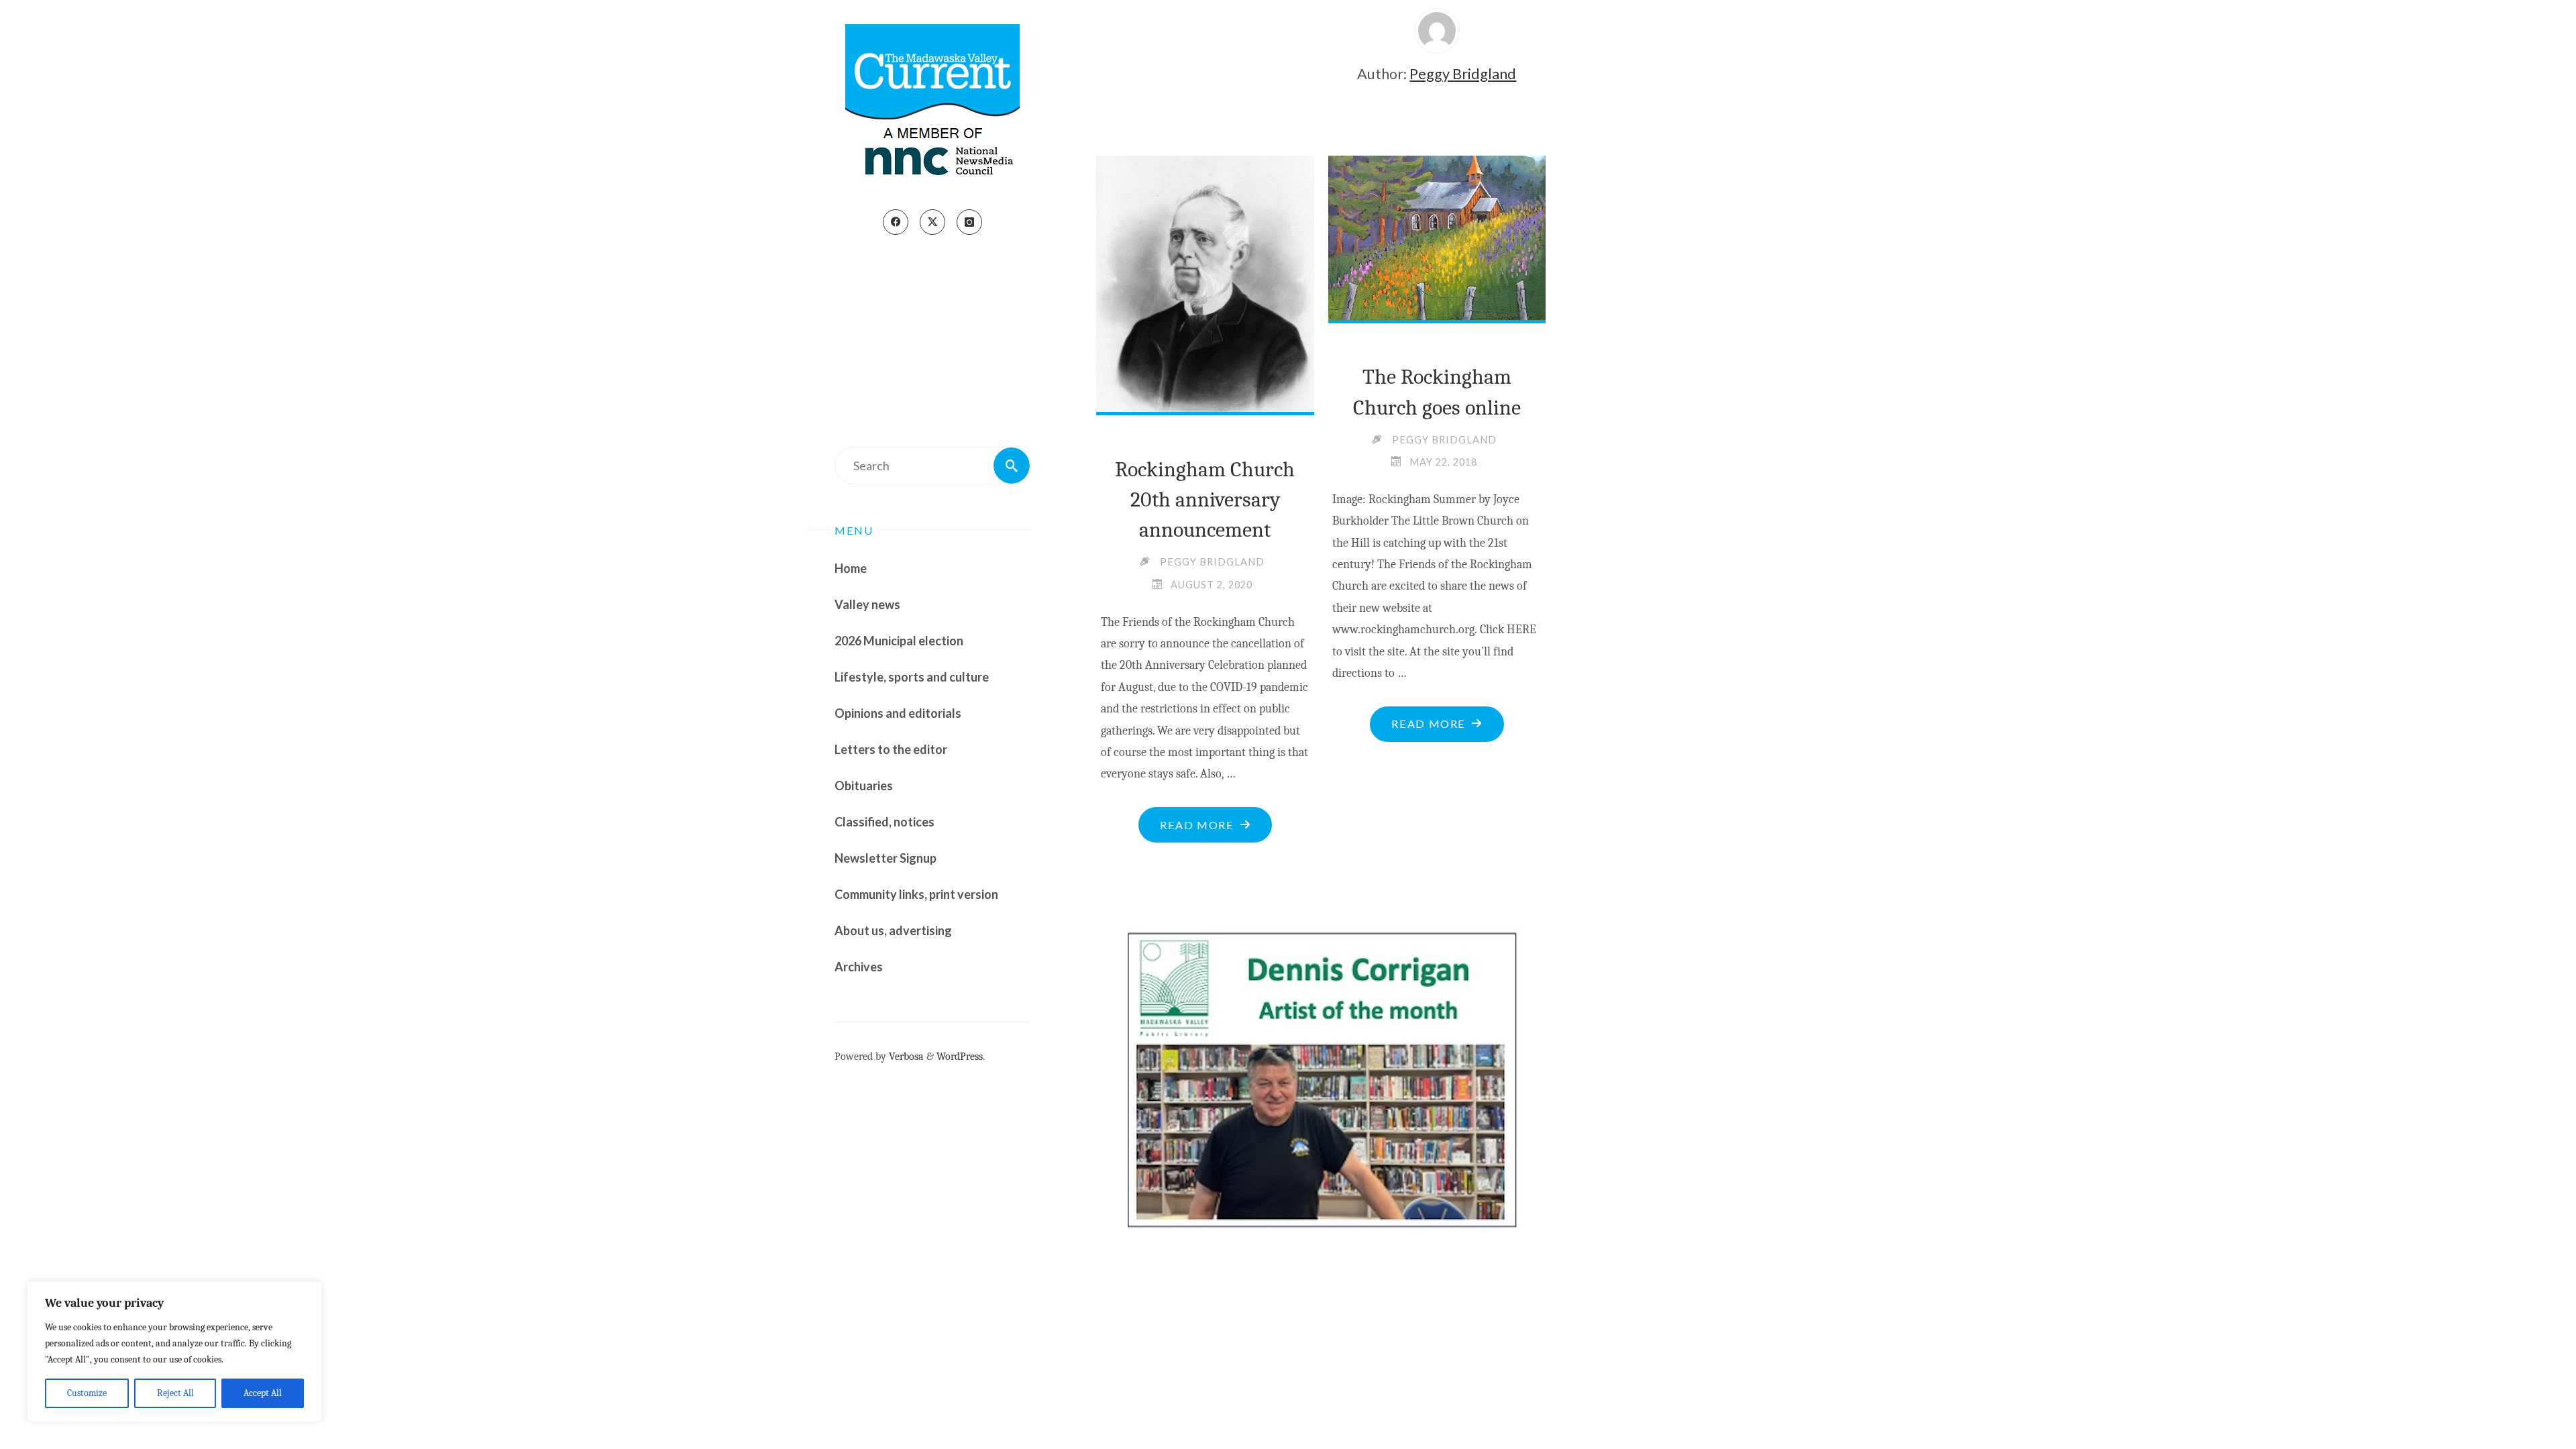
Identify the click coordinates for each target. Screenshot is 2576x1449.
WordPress (960, 1056)
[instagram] (969, 222)
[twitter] (932, 222)
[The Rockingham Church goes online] (1437, 232)
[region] (174, 1352)
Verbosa (905, 1056)
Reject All (175, 1393)
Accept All (263, 1393)
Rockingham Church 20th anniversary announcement (1205, 500)
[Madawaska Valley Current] (932, 105)
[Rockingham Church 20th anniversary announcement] (1205, 283)
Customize (87, 1393)
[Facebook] (896, 222)
